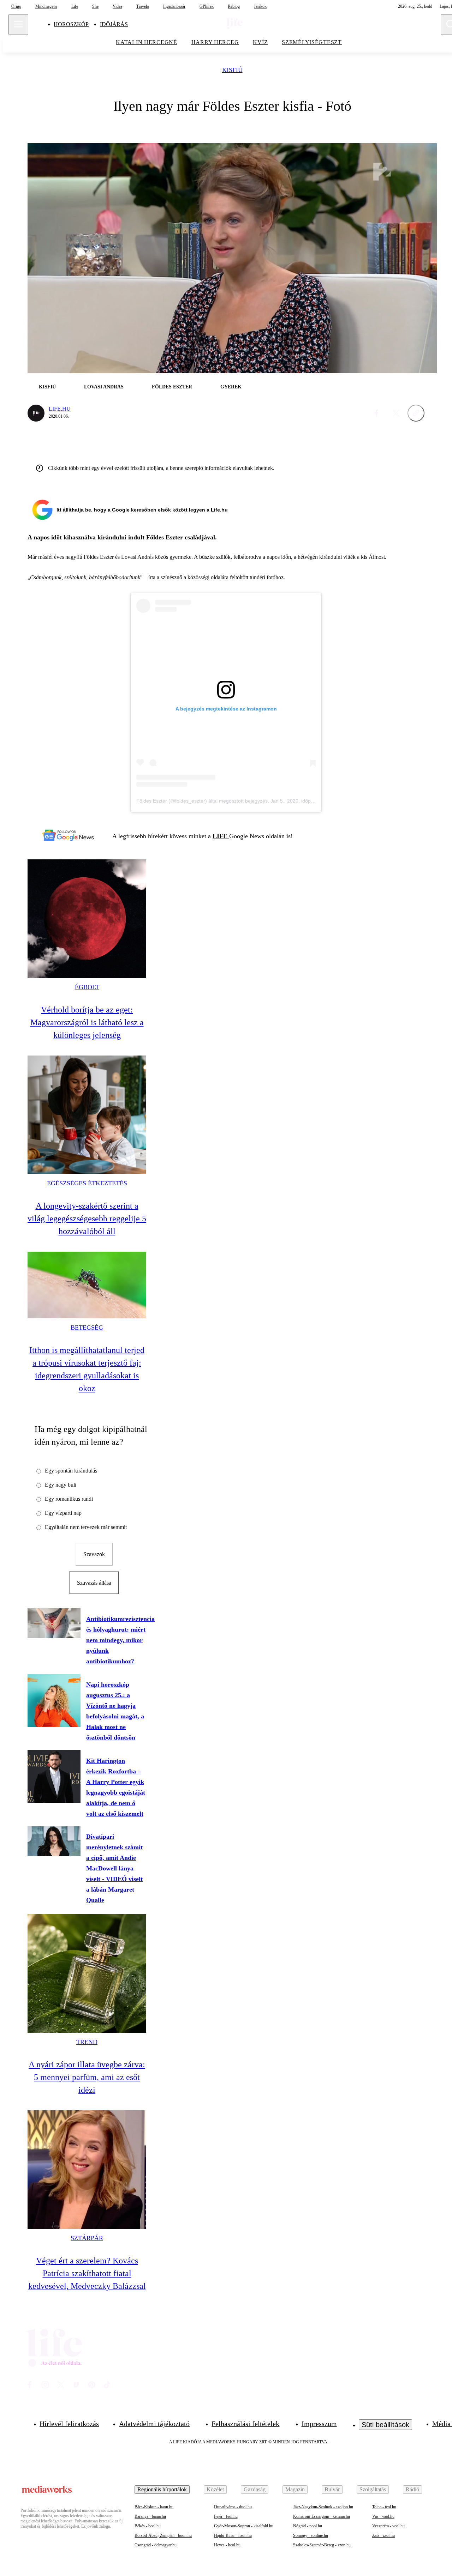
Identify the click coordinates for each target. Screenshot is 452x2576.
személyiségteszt (312, 42)
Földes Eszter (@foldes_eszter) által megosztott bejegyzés (202, 801)
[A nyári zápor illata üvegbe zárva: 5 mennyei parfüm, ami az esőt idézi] (87, 1973)
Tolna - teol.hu (384, 2507)
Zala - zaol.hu (383, 2535)
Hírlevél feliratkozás (69, 2424)
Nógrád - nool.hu (308, 2526)
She (95, 6)
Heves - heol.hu (227, 2545)
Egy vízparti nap (63, 1513)
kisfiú (232, 70)
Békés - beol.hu (148, 2526)
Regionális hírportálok (162, 2489)
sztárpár (87, 2238)
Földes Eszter (172, 387)
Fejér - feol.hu (226, 2516)
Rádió (412, 2489)
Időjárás (114, 24)
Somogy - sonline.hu (311, 2535)
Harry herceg (215, 42)
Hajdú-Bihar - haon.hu (233, 2535)
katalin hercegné (147, 42)
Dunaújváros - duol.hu (233, 2507)
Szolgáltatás (373, 2489)
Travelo (143, 6)
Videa (117, 6)
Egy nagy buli (61, 1485)
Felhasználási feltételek (245, 2424)
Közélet (215, 2489)
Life (75, 6)
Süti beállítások (385, 2425)
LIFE (221, 836)
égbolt (87, 987)
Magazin (295, 2489)
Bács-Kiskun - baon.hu (154, 2507)
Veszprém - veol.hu (388, 2526)
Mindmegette (46, 6)
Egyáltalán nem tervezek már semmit (86, 1527)
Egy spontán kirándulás (71, 1471)
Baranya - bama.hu (150, 2516)
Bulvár (332, 2489)
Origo (16, 6)
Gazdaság (255, 2489)
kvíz (260, 42)
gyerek (231, 387)
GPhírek (207, 6)
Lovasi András (104, 387)
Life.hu (60, 409)
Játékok (260, 6)
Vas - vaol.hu (383, 2516)
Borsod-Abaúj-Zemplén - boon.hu (163, 2535)
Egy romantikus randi (69, 1499)
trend (87, 2042)
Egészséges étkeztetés (87, 1183)
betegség (87, 1328)
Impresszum (319, 2424)
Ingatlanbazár (174, 6)
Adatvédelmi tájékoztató (154, 2424)
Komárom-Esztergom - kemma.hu (322, 2516)
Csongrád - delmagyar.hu (156, 2545)
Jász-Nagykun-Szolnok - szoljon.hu (323, 2507)
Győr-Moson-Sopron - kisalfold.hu (244, 2526)
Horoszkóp (71, 24)
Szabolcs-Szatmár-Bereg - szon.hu (322, 2545)
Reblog (234, 6)
